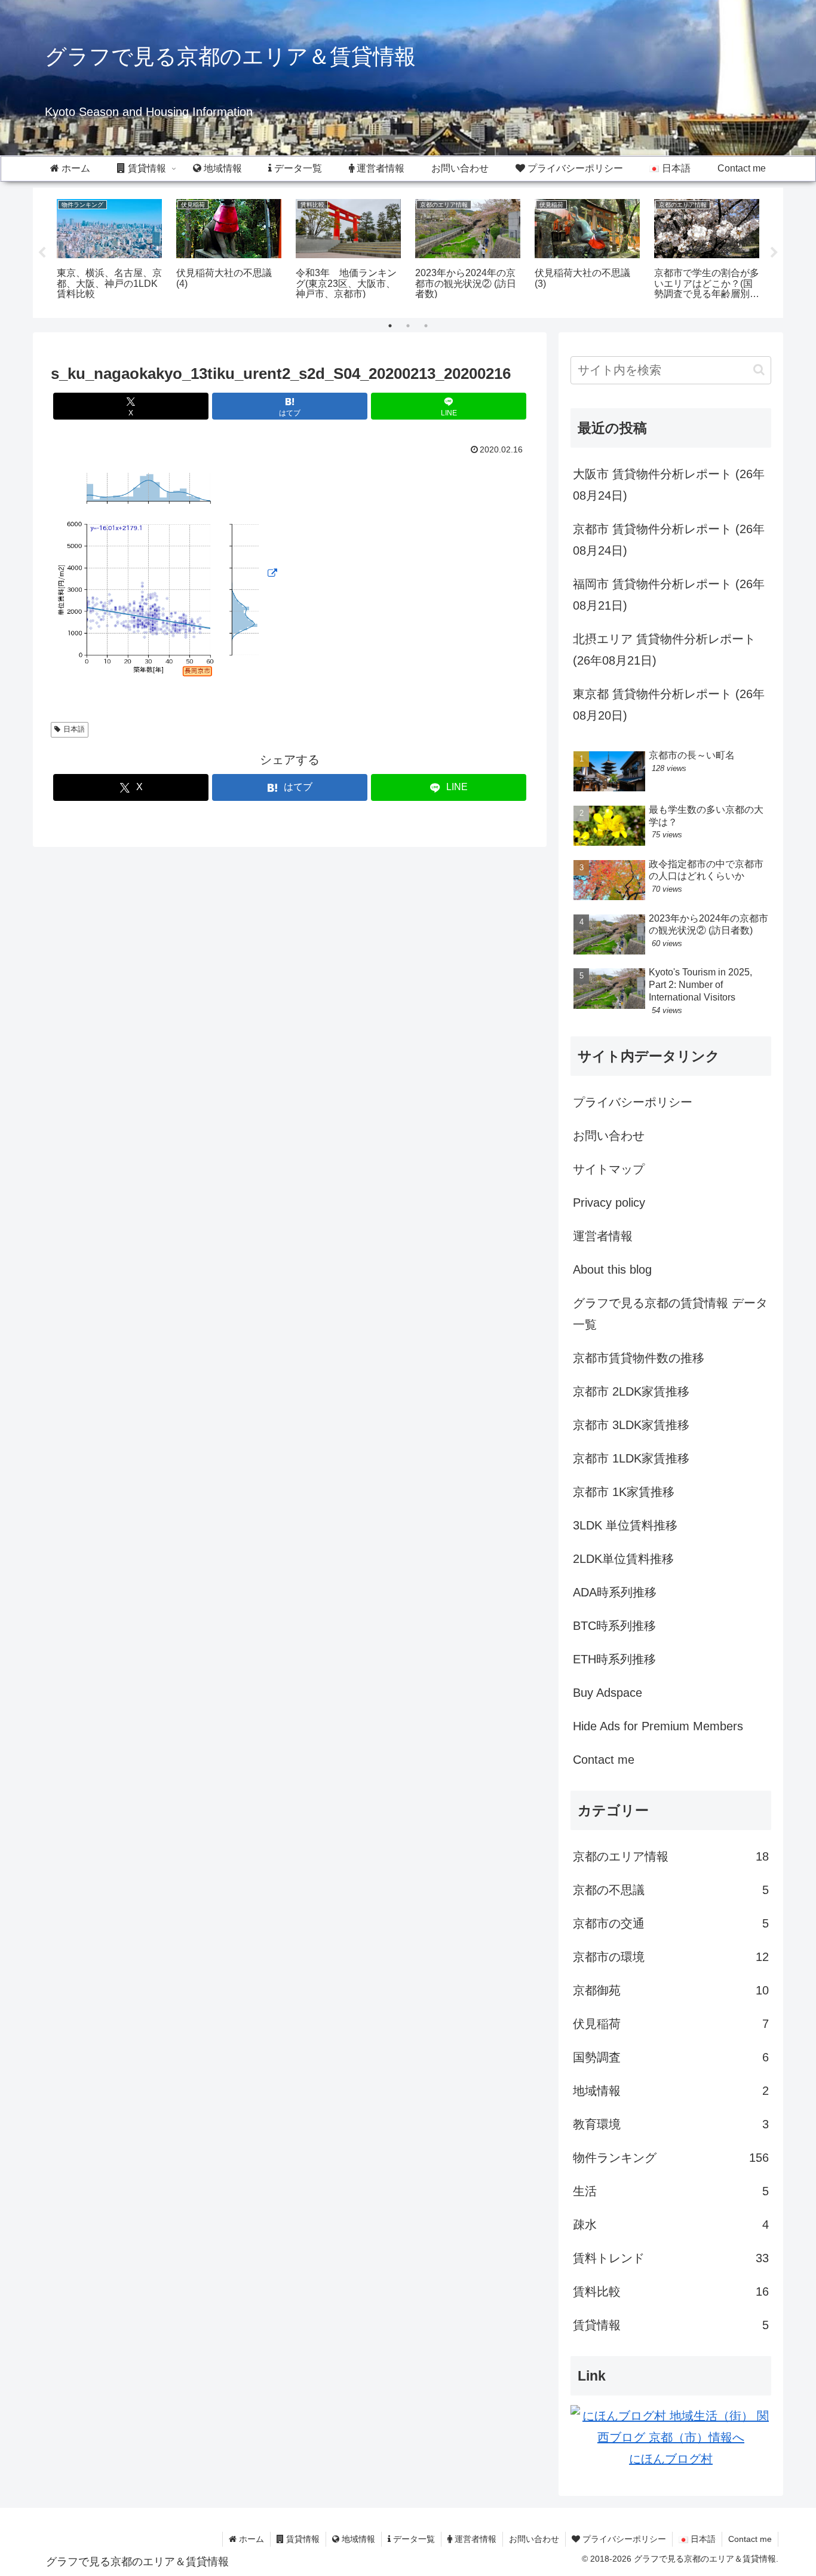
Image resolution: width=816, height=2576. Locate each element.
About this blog (612, 1269)
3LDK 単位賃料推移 (625, 1525)
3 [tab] (426, 326)
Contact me (604, 1760)
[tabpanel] (109, 251)
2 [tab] (408, 326)
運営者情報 (603, 1236)
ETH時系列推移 (614, 1659)
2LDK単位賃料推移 (623, 1559)
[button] (759, 370)
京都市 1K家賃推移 (624, 1492)
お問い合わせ (609, 1136)
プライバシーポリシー (633, 1102)
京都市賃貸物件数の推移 (639, 1358)
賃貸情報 (302, 2539)
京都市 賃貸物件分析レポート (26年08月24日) (669, 540)
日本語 (74, 729)
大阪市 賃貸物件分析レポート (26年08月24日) (669, 485)
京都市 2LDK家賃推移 (631, 1391)
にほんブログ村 (671, 2459)
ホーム (250, 2539)
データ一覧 (413, 2539)
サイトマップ (609, 1169)
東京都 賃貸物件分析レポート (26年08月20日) (669, 705)
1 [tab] (390, 326)
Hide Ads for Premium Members (658, 1726)
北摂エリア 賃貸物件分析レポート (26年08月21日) (664, 650)
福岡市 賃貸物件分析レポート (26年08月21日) (669, 595)
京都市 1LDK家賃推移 (631, 1458)
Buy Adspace (608, 1693)
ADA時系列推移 (615, 1592)
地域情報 (357, 2539)
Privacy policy (609, 1203)
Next (774, 253)
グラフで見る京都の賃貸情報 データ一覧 (670, 1314)
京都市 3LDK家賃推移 (631, 1425)
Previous (42, 253)
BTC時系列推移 (614, 1626)
